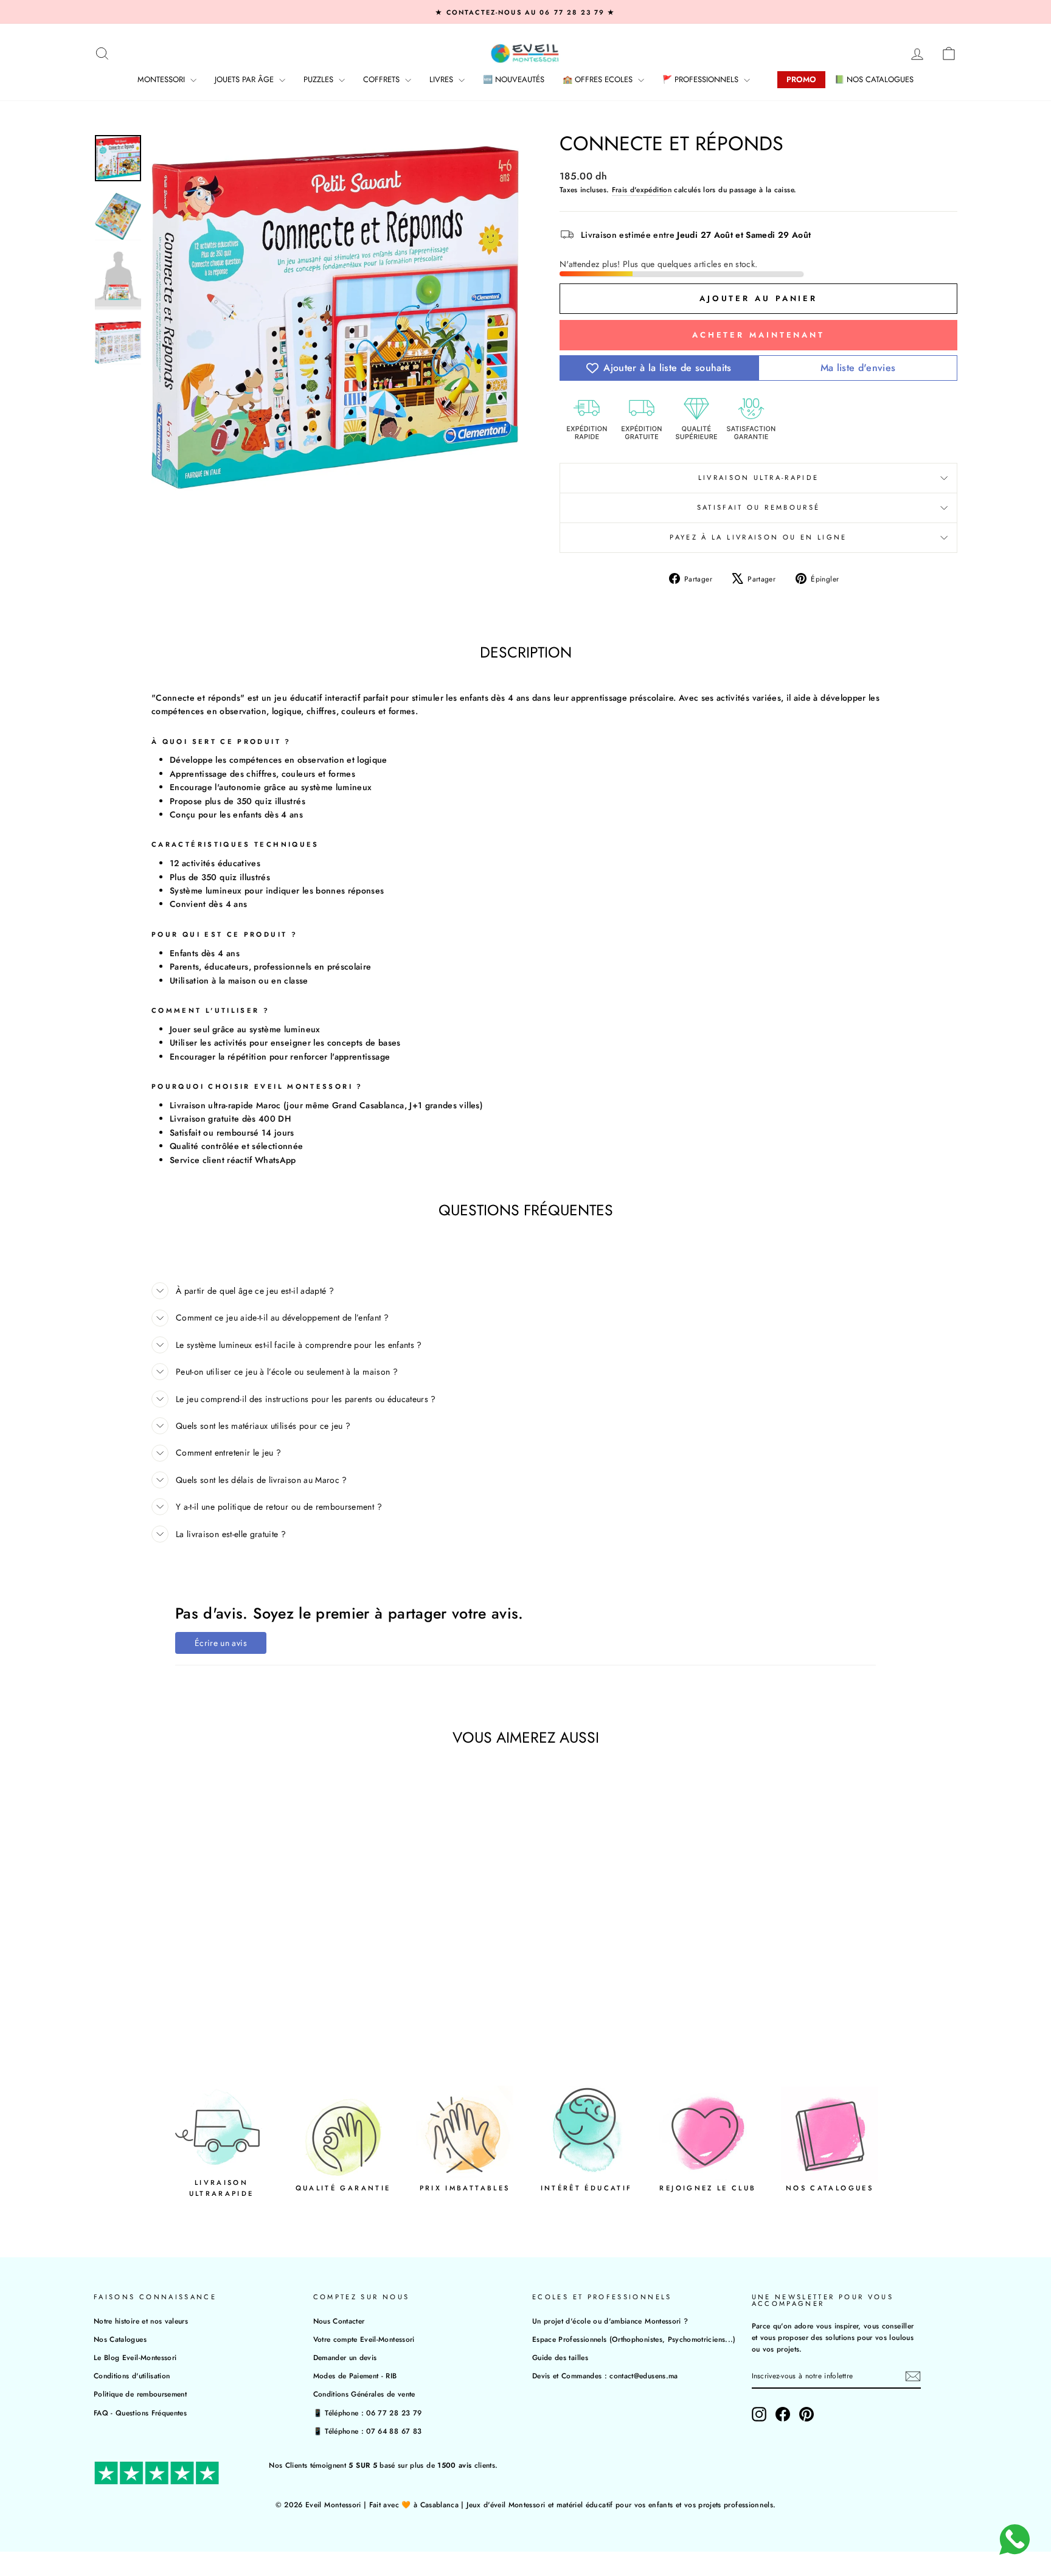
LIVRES (442, 79)
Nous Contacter (339, 2321)
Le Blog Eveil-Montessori (135, 2357)
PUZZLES (320, 79)
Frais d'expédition (642, 189)
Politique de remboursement (140, 2394)
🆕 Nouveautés (514, 79)
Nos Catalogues (120, 2339)
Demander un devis (345, 2357)
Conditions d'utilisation (132, 2376)
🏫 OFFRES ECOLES (599, 79)
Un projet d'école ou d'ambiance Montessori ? (610, 2321)
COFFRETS (383, 79)
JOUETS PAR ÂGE (245, 79)
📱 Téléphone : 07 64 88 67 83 (368, 2431)
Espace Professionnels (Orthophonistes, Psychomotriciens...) (634, 2339)
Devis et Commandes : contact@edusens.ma (605, 2376)
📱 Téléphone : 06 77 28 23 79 (368, 2413)
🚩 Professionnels (702, 79)
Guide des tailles (560, 2357)
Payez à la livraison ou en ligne (758, 537)
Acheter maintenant (758, 335)
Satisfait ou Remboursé (759, 507)
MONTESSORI (162, 79)
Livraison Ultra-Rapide (759, 477)
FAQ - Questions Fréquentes (140, 2413)
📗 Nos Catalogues (874, 79)
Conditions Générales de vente (364, 2394)
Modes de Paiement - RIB (355, 2376)
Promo (801, 79)
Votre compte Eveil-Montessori (364, 2339)
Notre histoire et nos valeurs (141, 2321)
